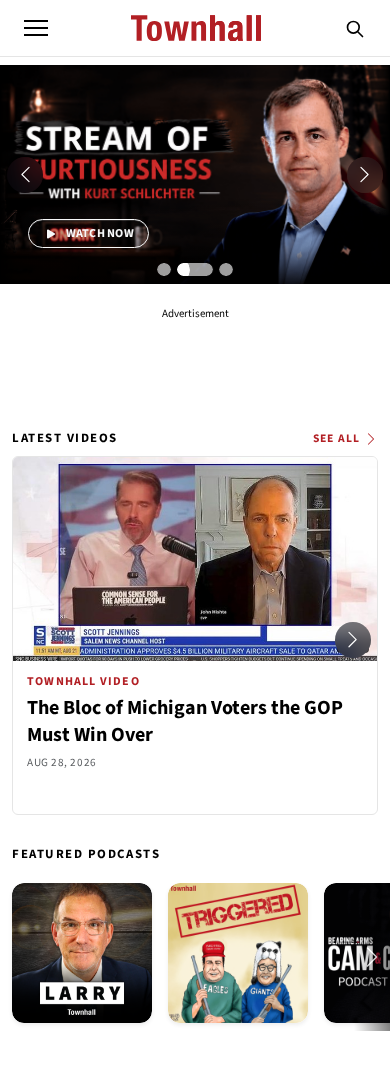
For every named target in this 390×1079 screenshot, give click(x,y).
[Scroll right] (353, 640)
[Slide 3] (226, 270)
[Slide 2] (195, 270)
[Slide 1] (164, 270)
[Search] (355, 28)
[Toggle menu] (36, 28)
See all (336, 438)
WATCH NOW (98, 233)
